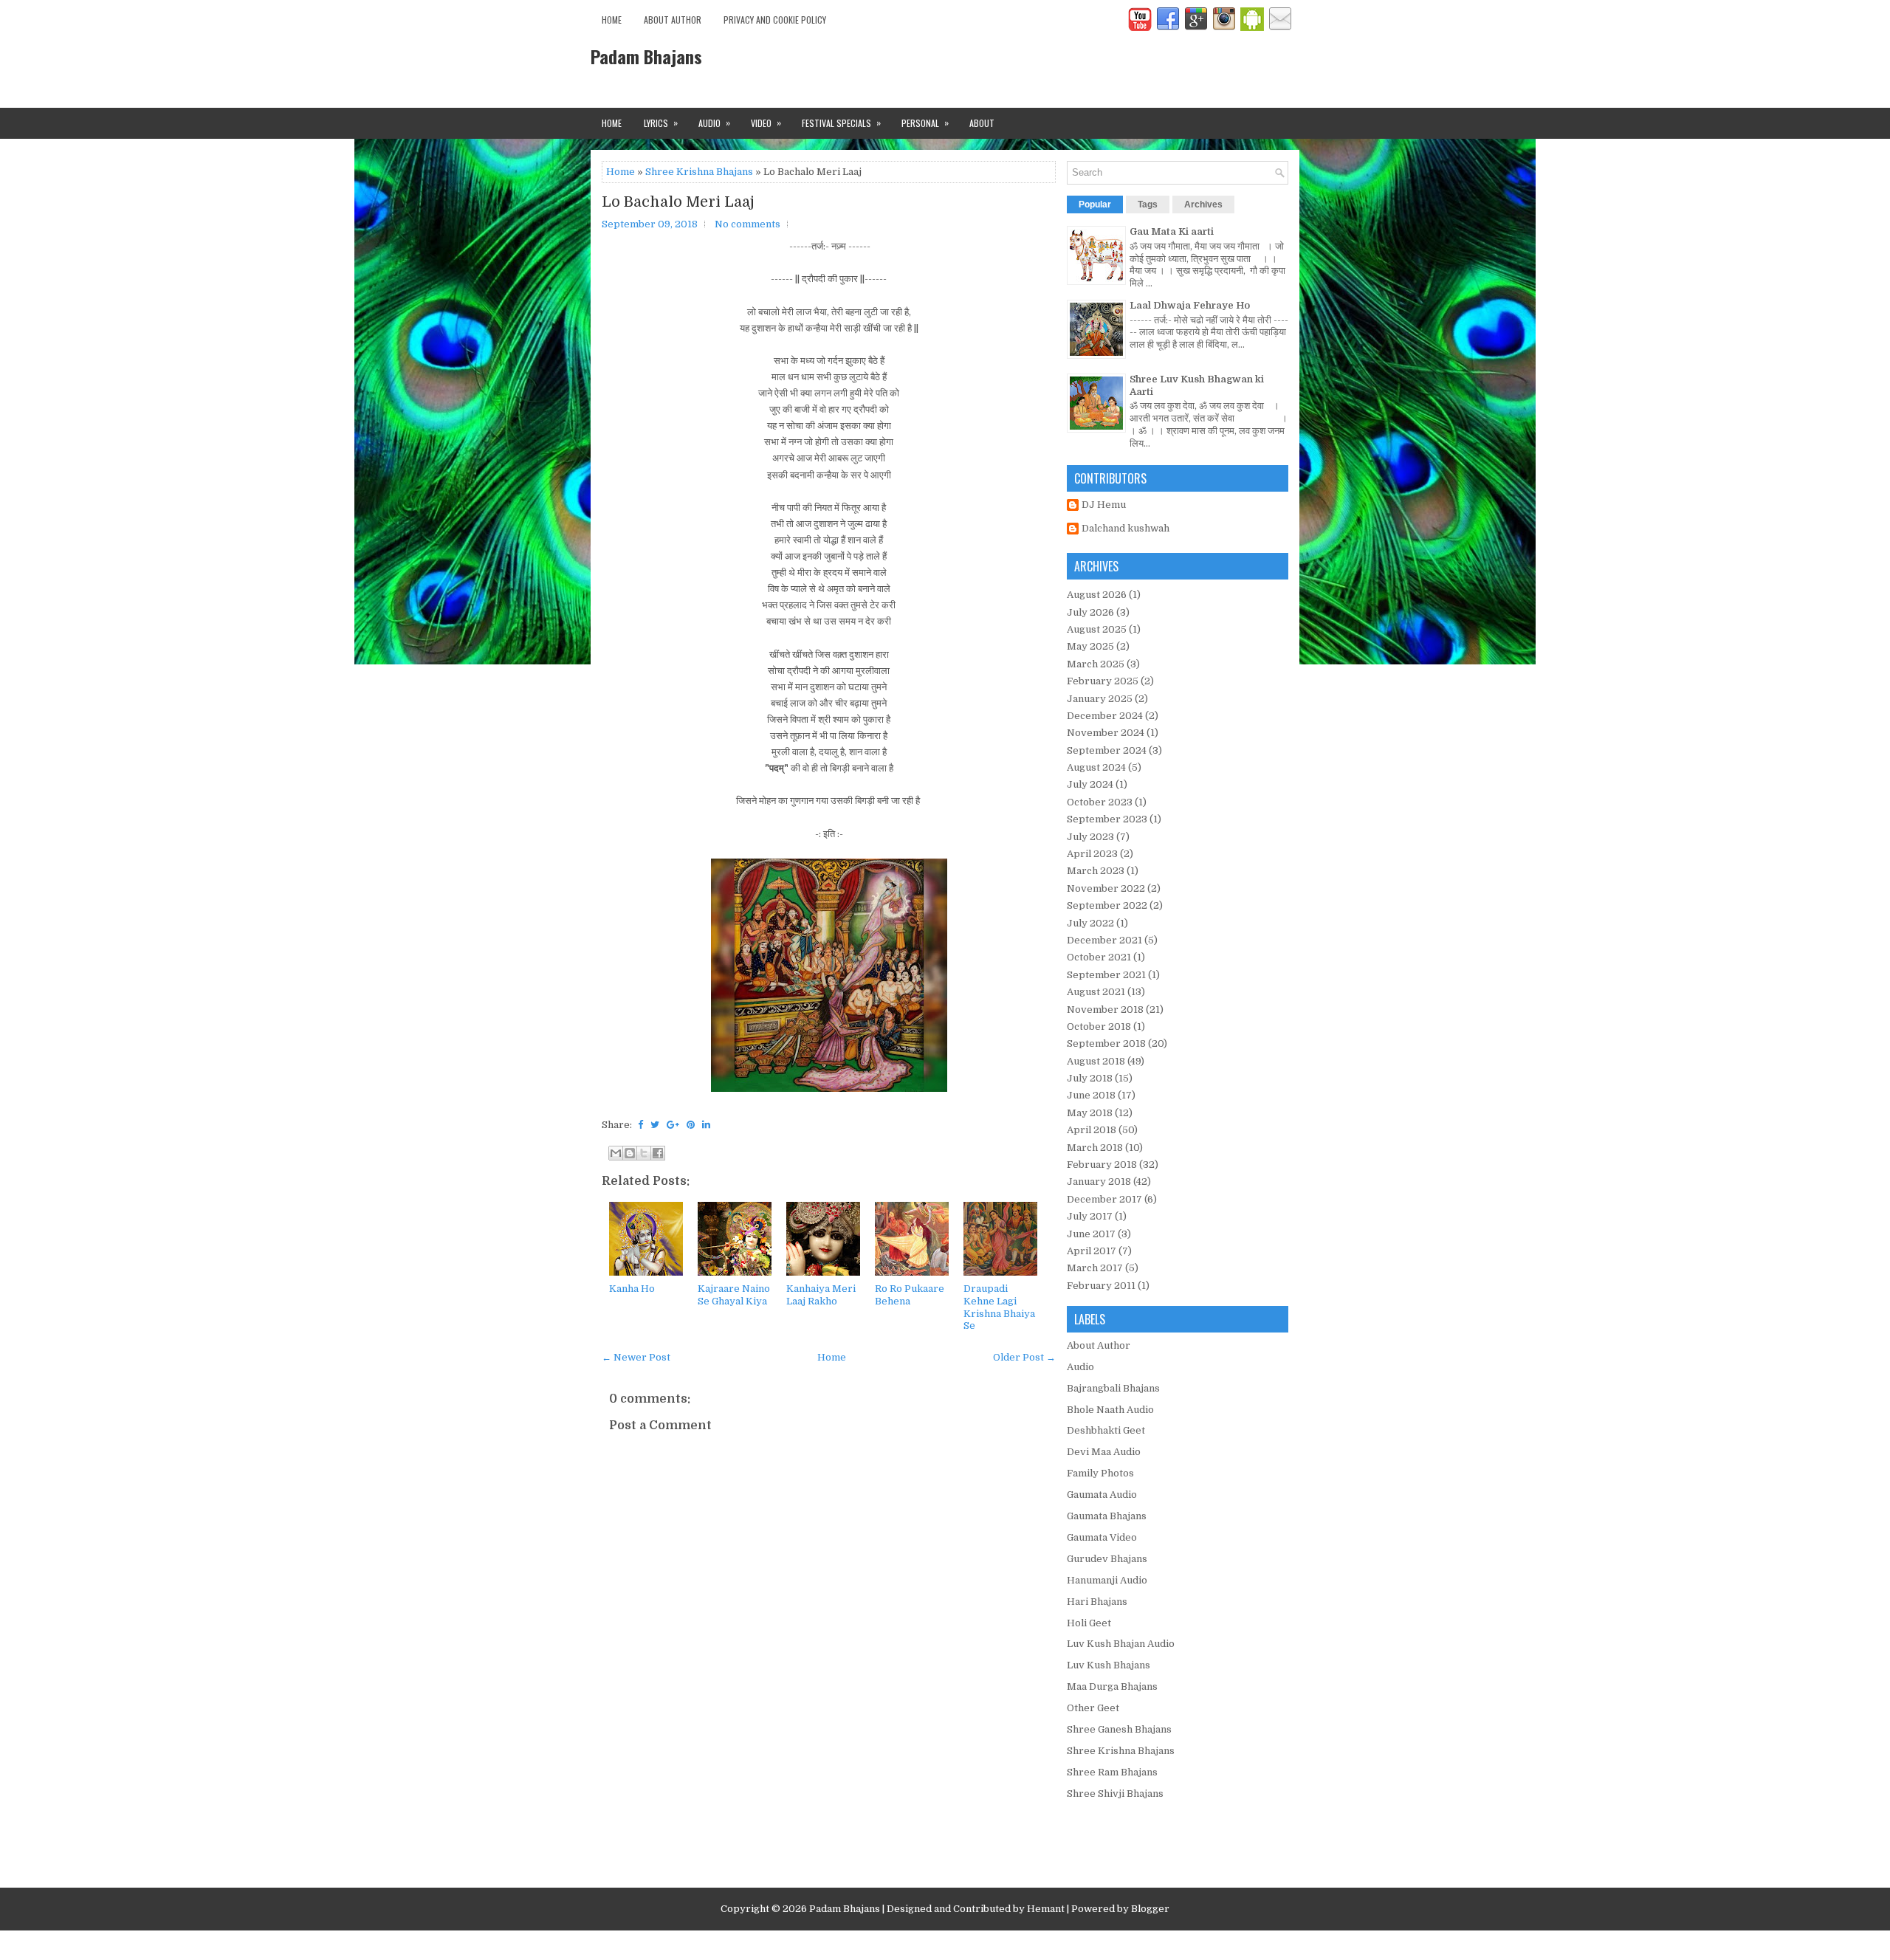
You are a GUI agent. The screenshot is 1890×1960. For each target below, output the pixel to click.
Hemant (1046, 1909)
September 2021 (1106, 975)
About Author (673, 20)
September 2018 (1106, 1043)
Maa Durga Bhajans (1112, 1686)
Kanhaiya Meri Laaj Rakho (821, 1295)
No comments (748, 224)
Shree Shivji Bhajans (1115, 1794)
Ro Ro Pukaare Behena (910, 1295)
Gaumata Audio (1102, 1495)
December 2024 (1105, 716)
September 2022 (1107, 905)
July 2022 (1090, 923)
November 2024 (1106, 733)
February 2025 (1103, 681)
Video (766, 123)
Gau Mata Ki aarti (1172, 231)
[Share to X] (644, 1153)
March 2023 (1096, 871)
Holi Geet (1089, 1623)
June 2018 (1091, 1095)
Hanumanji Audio (1107, 1580)
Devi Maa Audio (1104, 1452)
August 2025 (1097, 629)
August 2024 (1096, 767)
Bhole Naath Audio (1110, 1410)
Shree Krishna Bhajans (699, 172)
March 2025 (1096, 664)
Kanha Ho (632, 1289)
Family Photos (1100, 1473)
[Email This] (616, 1153)
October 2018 (1099, 1027)
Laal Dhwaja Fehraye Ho (1190, 305)
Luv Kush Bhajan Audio (1121, 1644)
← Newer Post (636, 1357)
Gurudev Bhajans (1107, 1559)
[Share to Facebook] (658, 1153)
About (982, 123)
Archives (1203, 204)
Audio (714, 123)
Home (612, 20)
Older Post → (1024, 1357)
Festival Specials (841, 123)
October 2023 (1100, 802)
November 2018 (1105, 1010)
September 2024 (1107, 750)
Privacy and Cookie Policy (775, 20)
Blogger (1150, 1909)
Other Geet (1093, 1708)
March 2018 (1095, 1148)
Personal (925, 123)
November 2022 (1106, 888)
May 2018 (1090, 1113)
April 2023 (1092, 854)
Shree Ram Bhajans (1112, 1772)
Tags (1148, 204)
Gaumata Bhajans (1107, 1516)
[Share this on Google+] (673, 1125)
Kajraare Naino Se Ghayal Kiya (734, 1295)
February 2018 (1102, 1165)
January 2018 (1099, 1182)
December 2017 (1104, 1199)
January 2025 (1100, 699)
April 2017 (1092, 1251)
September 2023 (1107, 819)
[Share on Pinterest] (691, 1125)
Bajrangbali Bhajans (1113, 1388)
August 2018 (1096, 1061)
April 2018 (1092, 1130)
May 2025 (1090, 646)
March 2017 (1095, 1268)
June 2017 (1091, 1234)
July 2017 (1090, 1216)
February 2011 (1101, 1286)
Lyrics (661, 123)
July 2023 (1090, 837)
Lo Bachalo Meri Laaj (678, 202)
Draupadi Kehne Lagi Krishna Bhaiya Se (999, 1307)
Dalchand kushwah (1126, 528)
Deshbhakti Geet (1106, 1430)
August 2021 (1096, 992)
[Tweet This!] (655, 1125)
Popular (1095, 204)
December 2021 (1104, 940)
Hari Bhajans (1097, 1602)
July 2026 (1090, 612)
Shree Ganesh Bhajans (1119, 1729)
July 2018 (1090, 1078)
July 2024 (1090, 784)
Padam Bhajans (646, 56)
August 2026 (1097, 595)
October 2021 (1099, 957)
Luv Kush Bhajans (1109, 1665)
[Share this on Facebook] (640, 1125)
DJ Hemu (1104, 505)
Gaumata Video (1102, 1537)
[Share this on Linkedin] (706, 1125)
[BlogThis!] (630, 1153)
